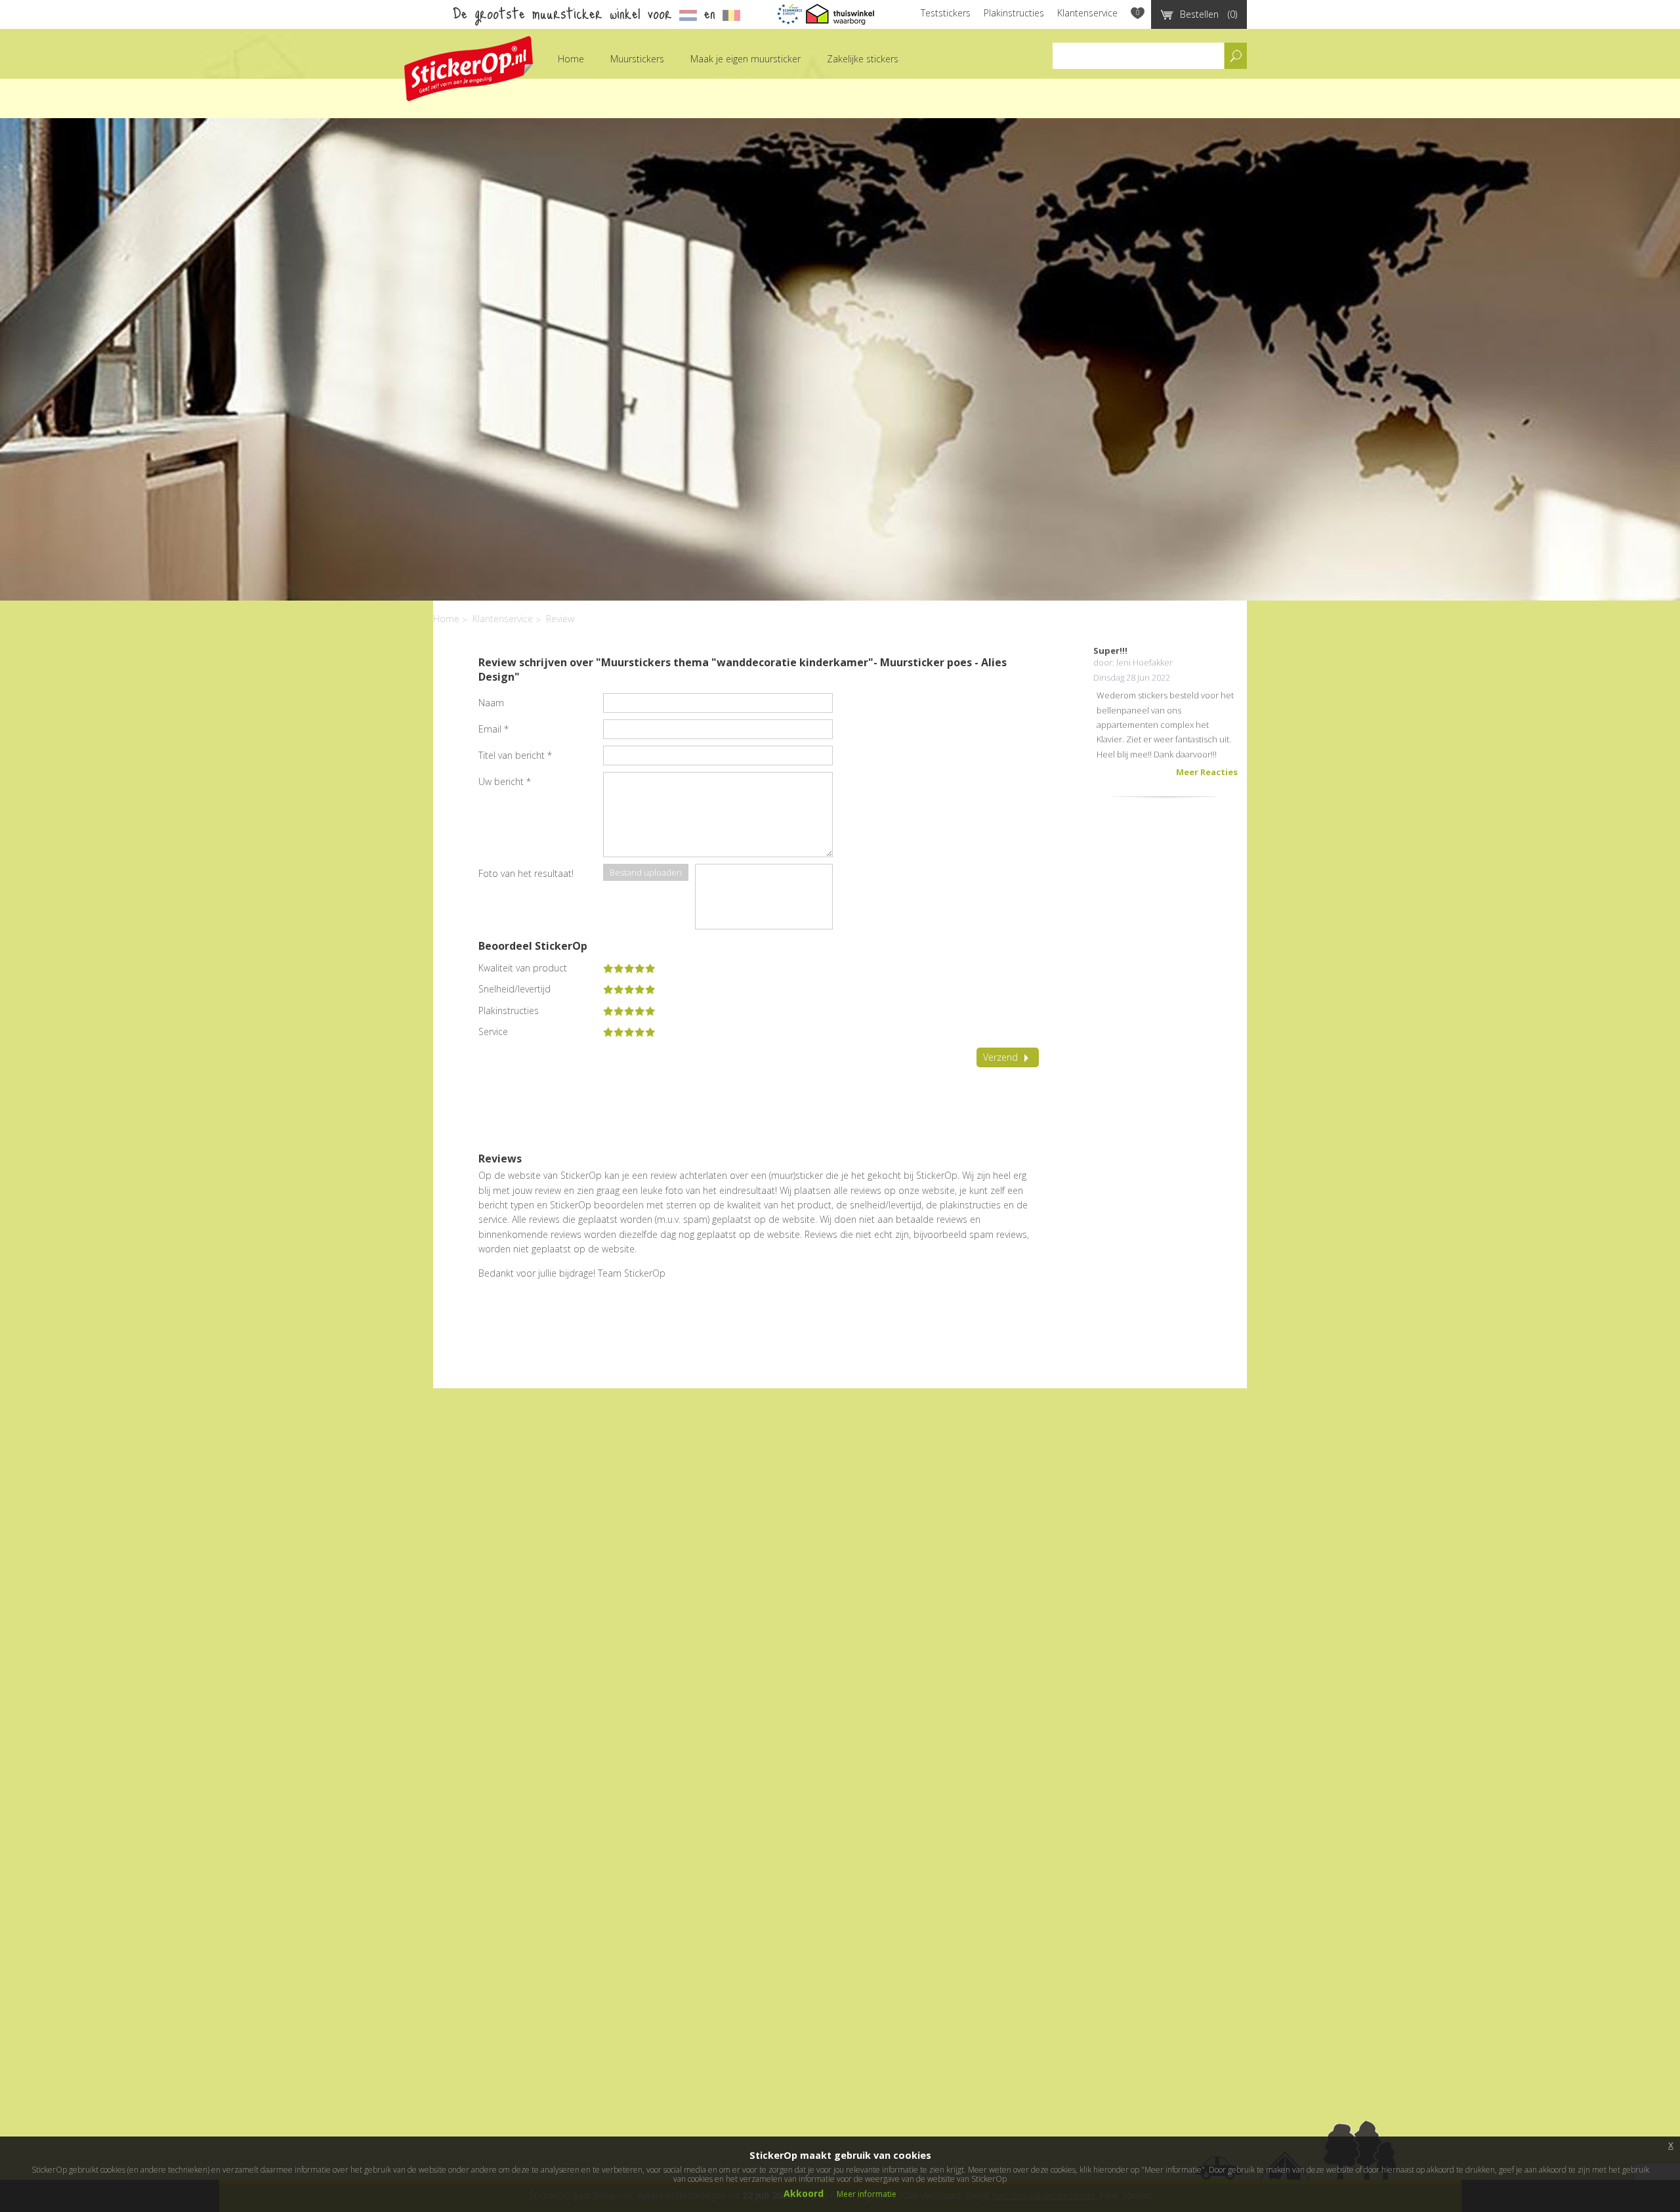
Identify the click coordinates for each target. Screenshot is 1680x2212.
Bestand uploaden (646, 872)
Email (493, 729)
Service (493, 1032)
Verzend (1000, 1057)
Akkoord (804, 2193)
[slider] (629, 968)
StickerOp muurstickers (469, 69)
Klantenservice (1087, 13)
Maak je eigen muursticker (745, 59)
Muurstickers (637, 59)
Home (571, 59)
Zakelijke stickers (863, 59)
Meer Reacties (1207, 772)
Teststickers (946, 13)
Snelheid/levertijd (514, 989)
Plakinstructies (1014, 13)
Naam (491, 703)
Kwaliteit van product (523, 968)
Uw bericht (505, 781)
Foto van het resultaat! (526, 873)
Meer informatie (867, 2194)
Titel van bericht (515, 755)
